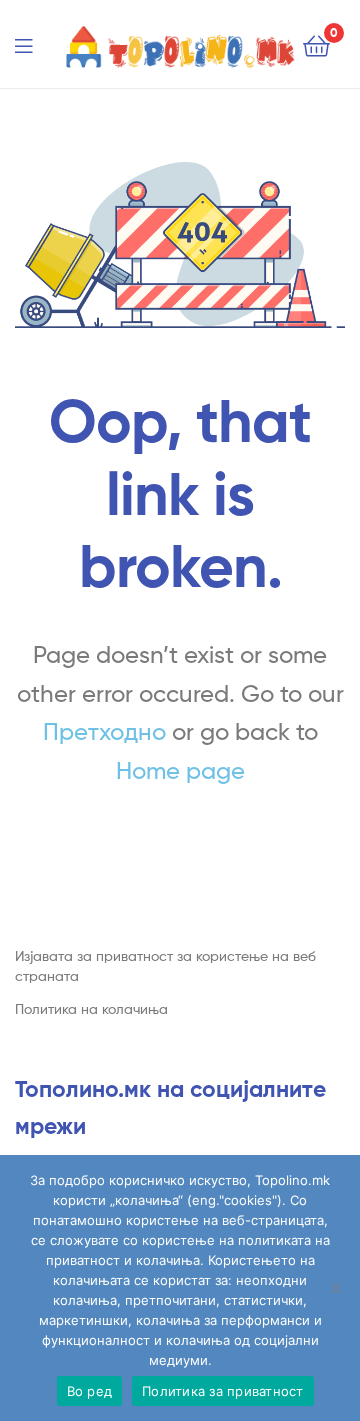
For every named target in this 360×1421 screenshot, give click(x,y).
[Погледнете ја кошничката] (316, 44)
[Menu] (36, 44)
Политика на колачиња (91, 1008)
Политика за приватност (223, 1391)
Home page (180, 770)
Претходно (104, 731)
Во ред (90, 1391)
